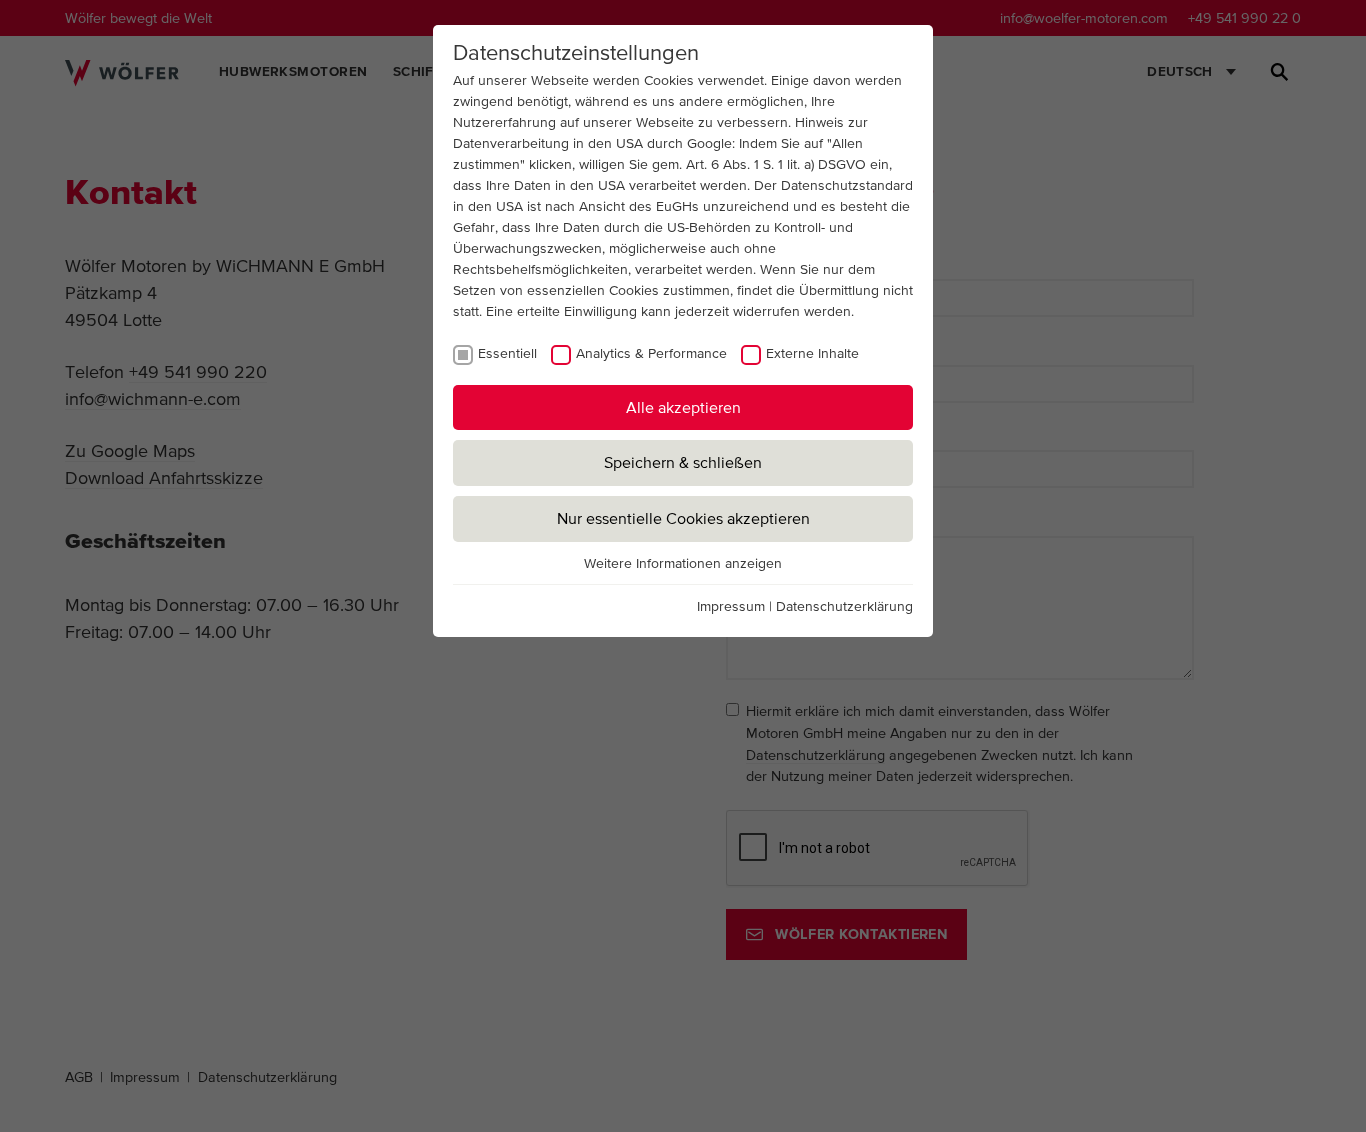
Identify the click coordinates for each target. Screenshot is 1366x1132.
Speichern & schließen (683, 462)
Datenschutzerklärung (844, 606)
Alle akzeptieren (683, 407)
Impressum (731, 606)
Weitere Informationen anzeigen (683, 563)
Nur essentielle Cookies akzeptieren (683, 518)
